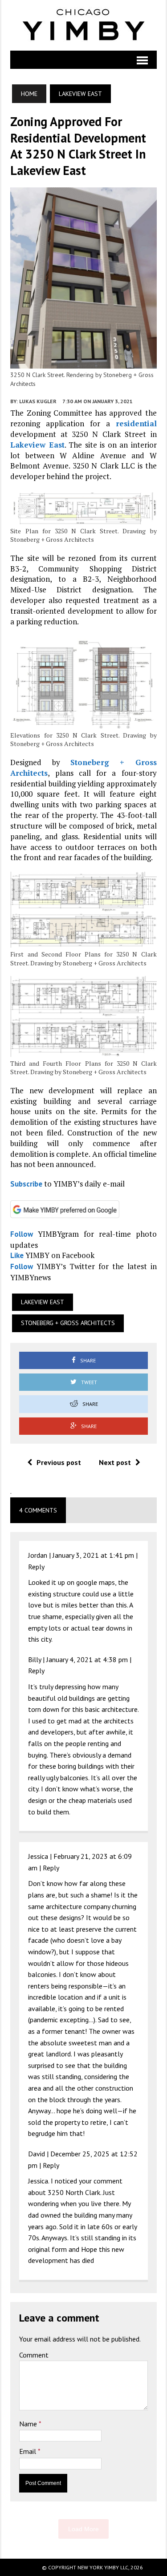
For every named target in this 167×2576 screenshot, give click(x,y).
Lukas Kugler (38, 401)
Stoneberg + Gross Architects (68, 1323)
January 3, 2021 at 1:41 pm (93, 1555)
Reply (36, 1567)
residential (136, 423)
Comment (34, 2355)
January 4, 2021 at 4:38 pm (87, 1659)
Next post (115, 1462)
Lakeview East (37, 445)
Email (29, 2451)
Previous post (59, 1462)
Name (29, 2424)
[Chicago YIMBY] (83, 25)
